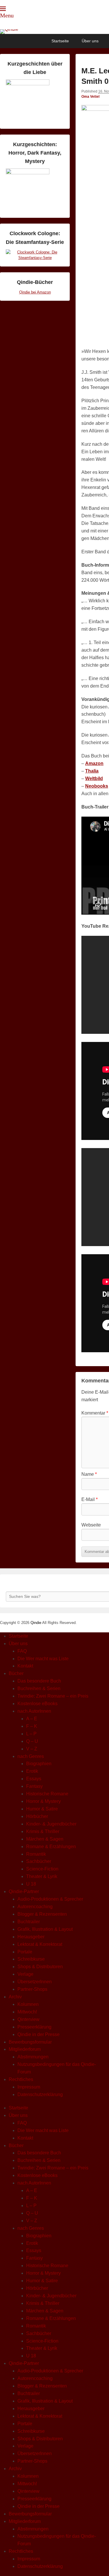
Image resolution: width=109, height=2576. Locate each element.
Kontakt (25, 1666)
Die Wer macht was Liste (43, 1659)
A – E (32, 1719)
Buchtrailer (29, 1922)
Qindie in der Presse (39, 2034)
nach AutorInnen (34, 1711)
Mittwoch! (27, 2012)
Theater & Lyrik (42, 1876)
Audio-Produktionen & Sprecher (50, 1899)
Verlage (25, 1974)
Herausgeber (31, 1937)
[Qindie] (54, 32)
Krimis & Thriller (43, 1831)
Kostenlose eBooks (37, 1704)
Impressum (29, 2087)
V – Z (32, 1749)
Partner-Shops (32, 1989)
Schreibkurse (31, 1959)
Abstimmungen (33, 2057)
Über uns (90, 41)
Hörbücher (37, 1816)
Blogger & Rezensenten (42, 1914)
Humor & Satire (42, 1809)
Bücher (16, 1673)
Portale (25, 1952)
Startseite (60, 41)
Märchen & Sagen (45, 1839)
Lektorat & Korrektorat (40, 1944)
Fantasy (34, 1786)
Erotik (32, 1771)
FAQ (22, 1651)
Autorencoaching (35, 1907)
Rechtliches (21, 2079)
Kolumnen (28, 2004)
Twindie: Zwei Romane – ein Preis (53, 1696)
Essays (34, 1779)
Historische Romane (47, 1794)
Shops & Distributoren (40, 1967)
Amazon (94, 763)
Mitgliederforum (25, 2049)
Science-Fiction (42, 1869)
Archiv (15, 1997)
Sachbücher (39, 1861)
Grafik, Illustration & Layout (45, 1929)
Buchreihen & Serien (39, 1688)
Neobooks (97, 786)
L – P (31, 1734)
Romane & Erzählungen (51, 1847)
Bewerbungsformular (30, 2042)
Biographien (39, 1764)
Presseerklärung (34, 2027)
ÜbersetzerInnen (35, 1982)
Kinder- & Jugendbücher (51, 1824)
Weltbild (94, 778)
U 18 (31, 1884)
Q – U (32, 1741)
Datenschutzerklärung (40, 2094)
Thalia (92, 771)
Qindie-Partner (24, 1891)
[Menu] (3, 9)
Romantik (36, 1854)
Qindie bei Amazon (35, 292)
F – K (32, 1726)
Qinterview (28, 2019)
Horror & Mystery (43, 1801)
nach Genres (31, 1756)
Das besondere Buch (39, 1681)
